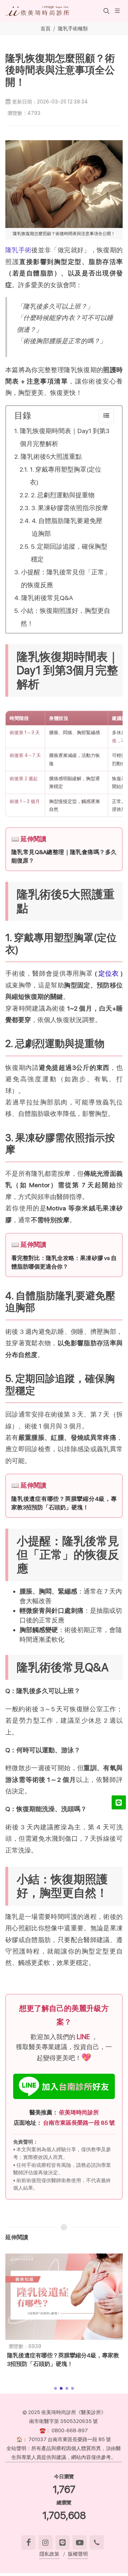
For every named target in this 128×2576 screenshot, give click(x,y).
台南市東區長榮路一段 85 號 (79, 2123)
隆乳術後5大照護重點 (51, 456)
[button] (106, 11)
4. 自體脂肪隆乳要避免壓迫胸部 (67, 527)
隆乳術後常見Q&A (47, 598)
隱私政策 (49, 2554)
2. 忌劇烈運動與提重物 (63, 495)
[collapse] (106, 416)
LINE (84, 2037)
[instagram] (46, 2542)
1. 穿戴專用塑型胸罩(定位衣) (66, 476)
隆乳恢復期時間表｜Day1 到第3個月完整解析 (65, 437)
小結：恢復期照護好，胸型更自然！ (65, 617)
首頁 (46, 28)
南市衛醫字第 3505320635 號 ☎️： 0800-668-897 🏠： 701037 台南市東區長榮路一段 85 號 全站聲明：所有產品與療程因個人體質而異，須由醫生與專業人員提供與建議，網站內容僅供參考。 (64, 2439)
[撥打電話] (97, 2542)
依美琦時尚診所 (79, 2112)
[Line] (63, 2542)
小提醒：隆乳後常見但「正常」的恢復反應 (66, 578)
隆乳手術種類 (73, 28)
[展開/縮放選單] (117, 10)
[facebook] (28, 2542)
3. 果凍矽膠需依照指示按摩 (70, 508)
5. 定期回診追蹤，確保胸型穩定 (69, 553)
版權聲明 (78, 2554)
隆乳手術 (18, 250)
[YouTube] (80, 2542)
